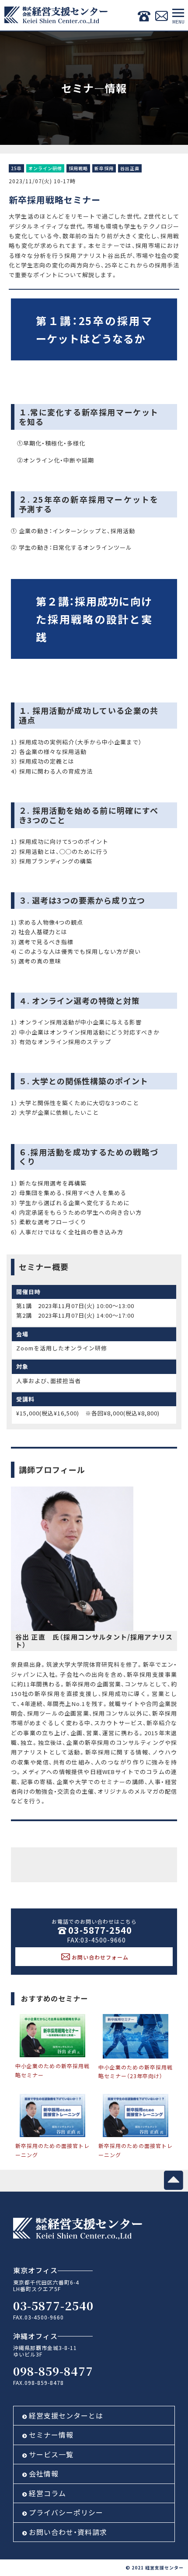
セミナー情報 (51, 2435)
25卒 (16, 169)
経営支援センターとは (66, 2415)
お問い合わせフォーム (100, 1957)
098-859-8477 (53, 2371)
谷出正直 (130, 169)
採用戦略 (78, 169)
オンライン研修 (45, 169)
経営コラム (47, 2493)
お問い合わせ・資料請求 (68, 2532)
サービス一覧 (51, 2454)
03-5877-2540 (100, 1930)
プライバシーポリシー (66, 2512)
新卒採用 (104, 169)
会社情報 (44, 2473)
